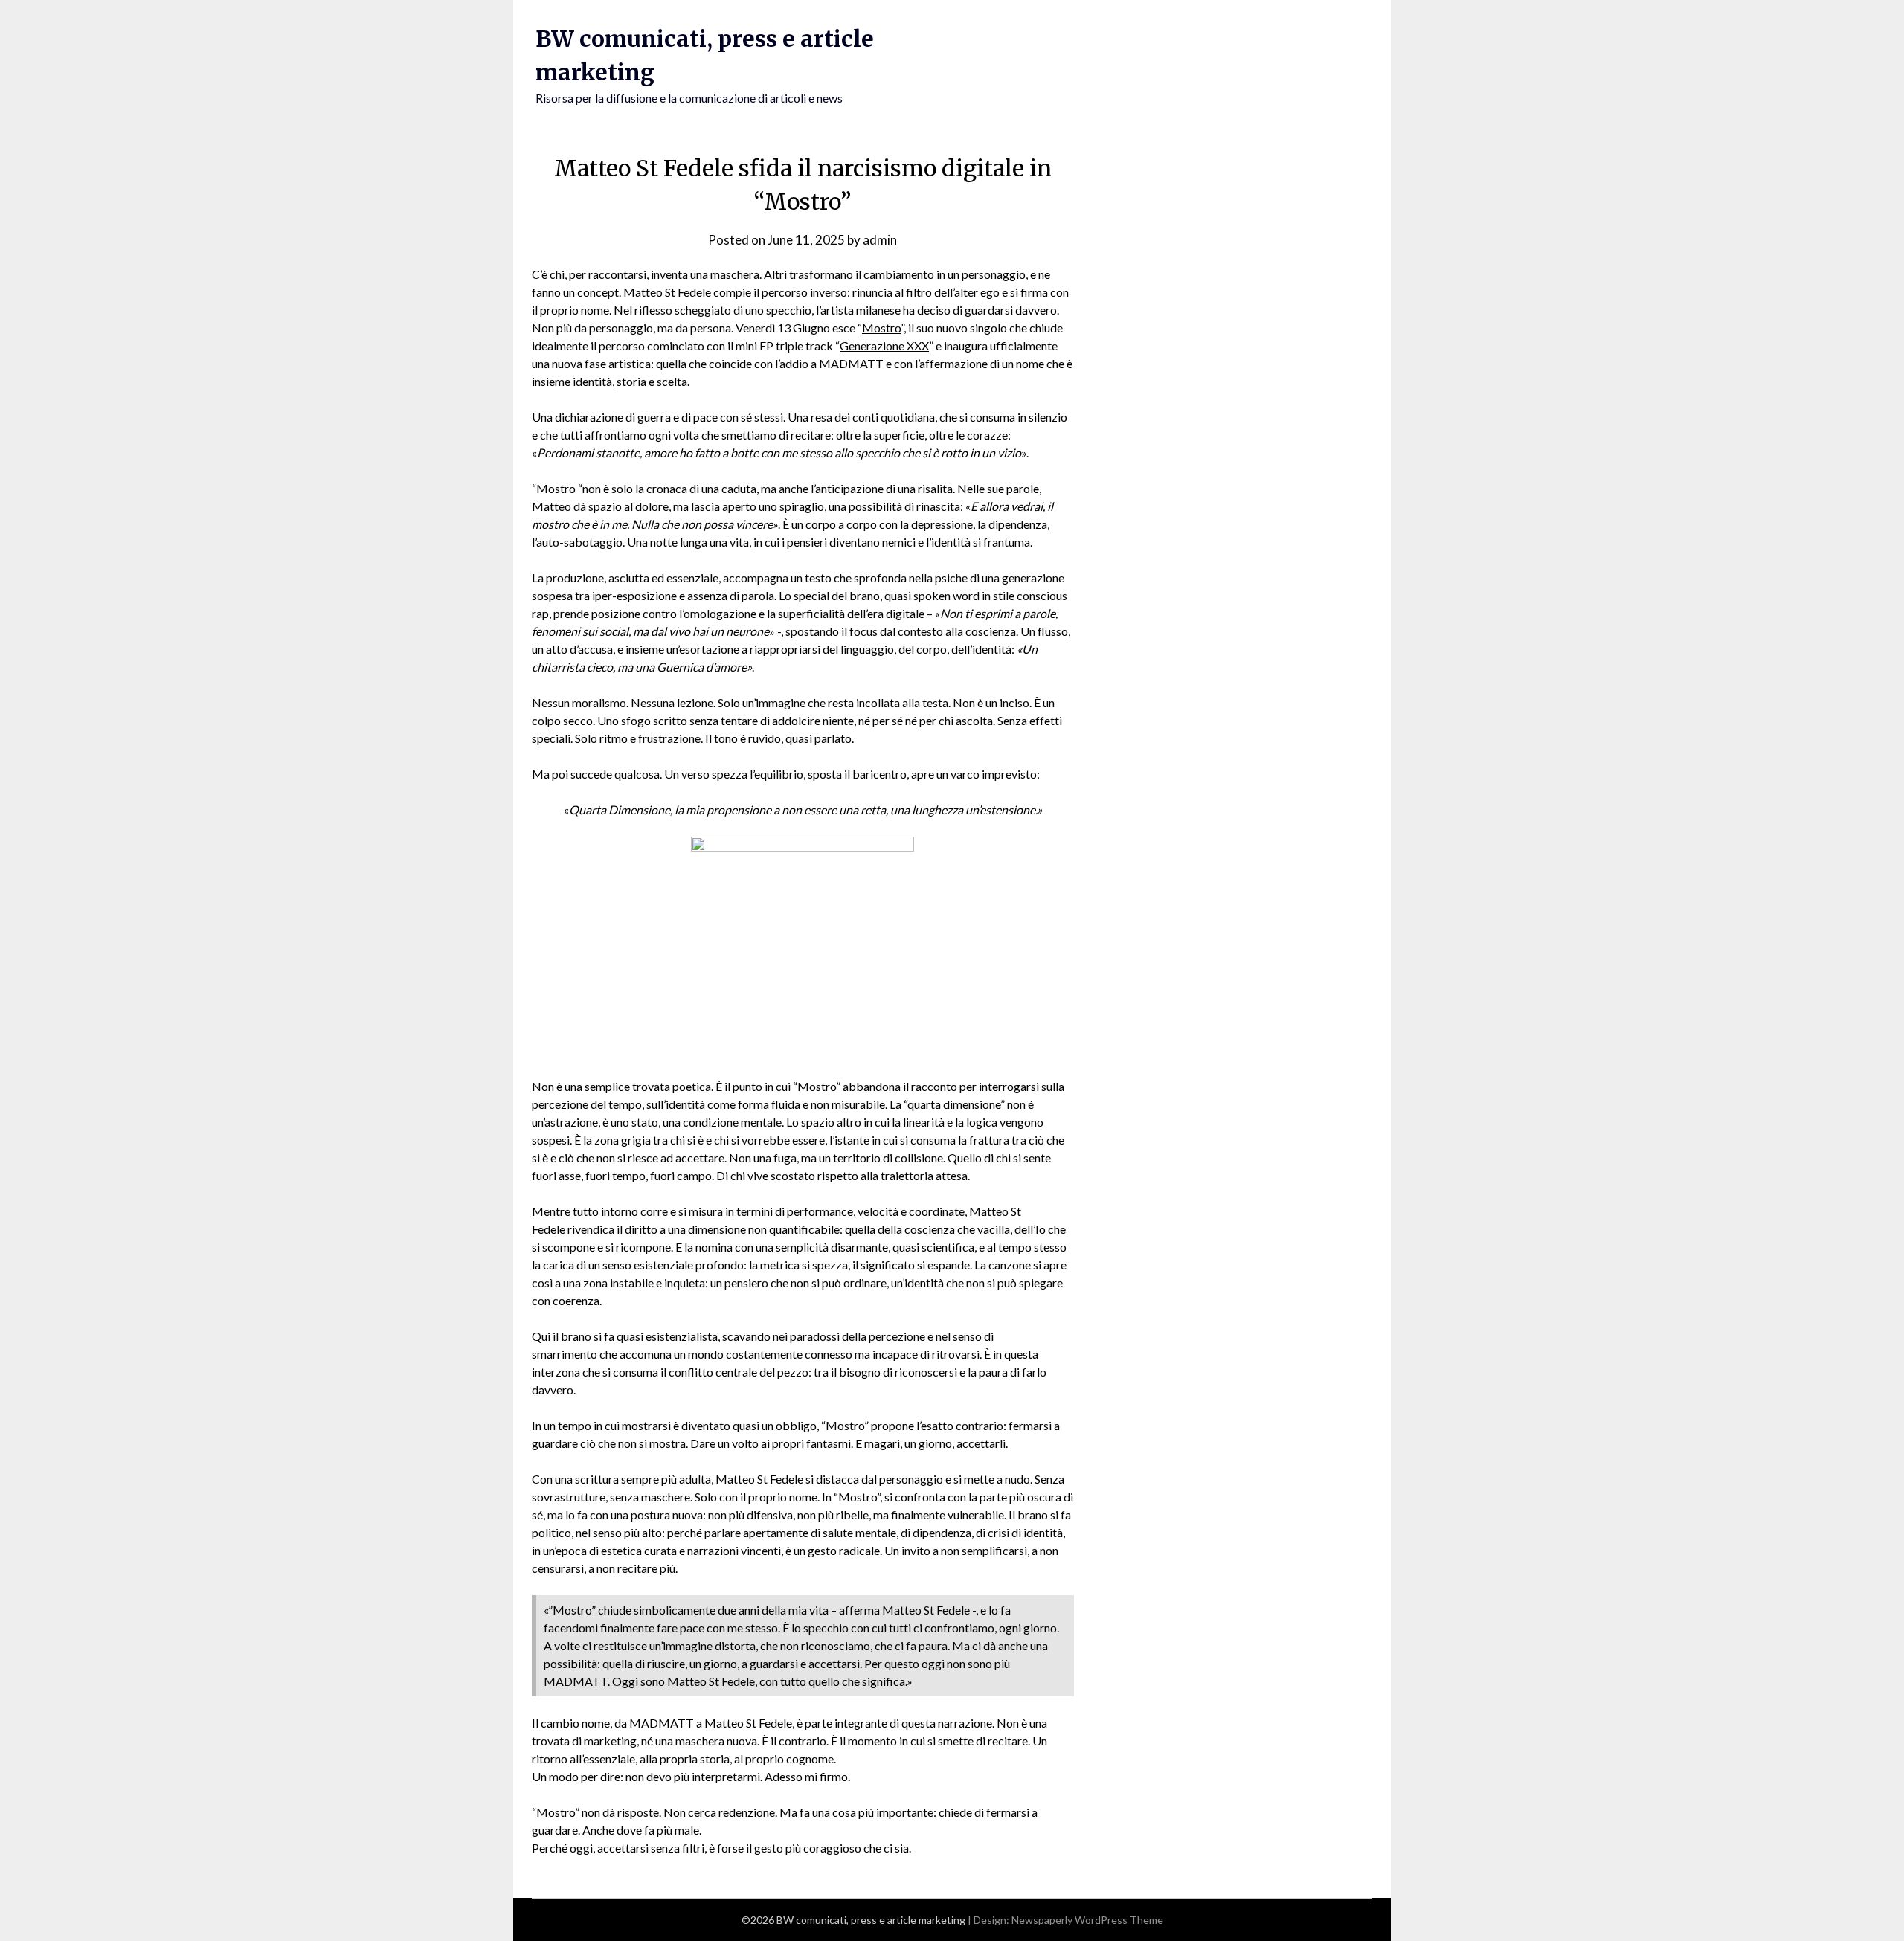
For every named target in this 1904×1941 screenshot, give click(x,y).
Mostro (881, 328)
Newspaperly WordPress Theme (1087, 1920)
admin (880, 240)
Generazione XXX (884, 345)
